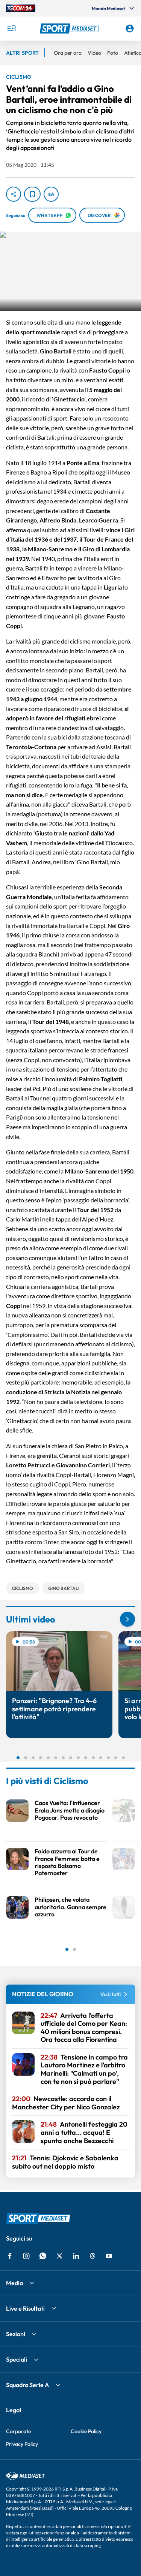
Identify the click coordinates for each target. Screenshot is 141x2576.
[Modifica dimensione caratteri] (51, 194)
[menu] (11, 28)
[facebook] (10, 2256)
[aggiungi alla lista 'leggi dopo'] (32, 194)
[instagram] (26, 2256)
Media (14, 2283)
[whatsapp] (43, 2256)
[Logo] (71, 28)
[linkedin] (76, 2256)
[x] (59, 2256)
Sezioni (16, 2334)
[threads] (92, 2256)
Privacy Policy (22, 2444)
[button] (71, 28)
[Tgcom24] (21, 8)
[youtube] (109, 2256)
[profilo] (130, 28)
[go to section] (127, 1619)
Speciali (17, 2359)
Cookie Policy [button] (86, 2431)
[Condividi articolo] (14, 194)
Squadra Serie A (27, 2385)
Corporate (18, 2431)
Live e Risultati (25, 2308)
